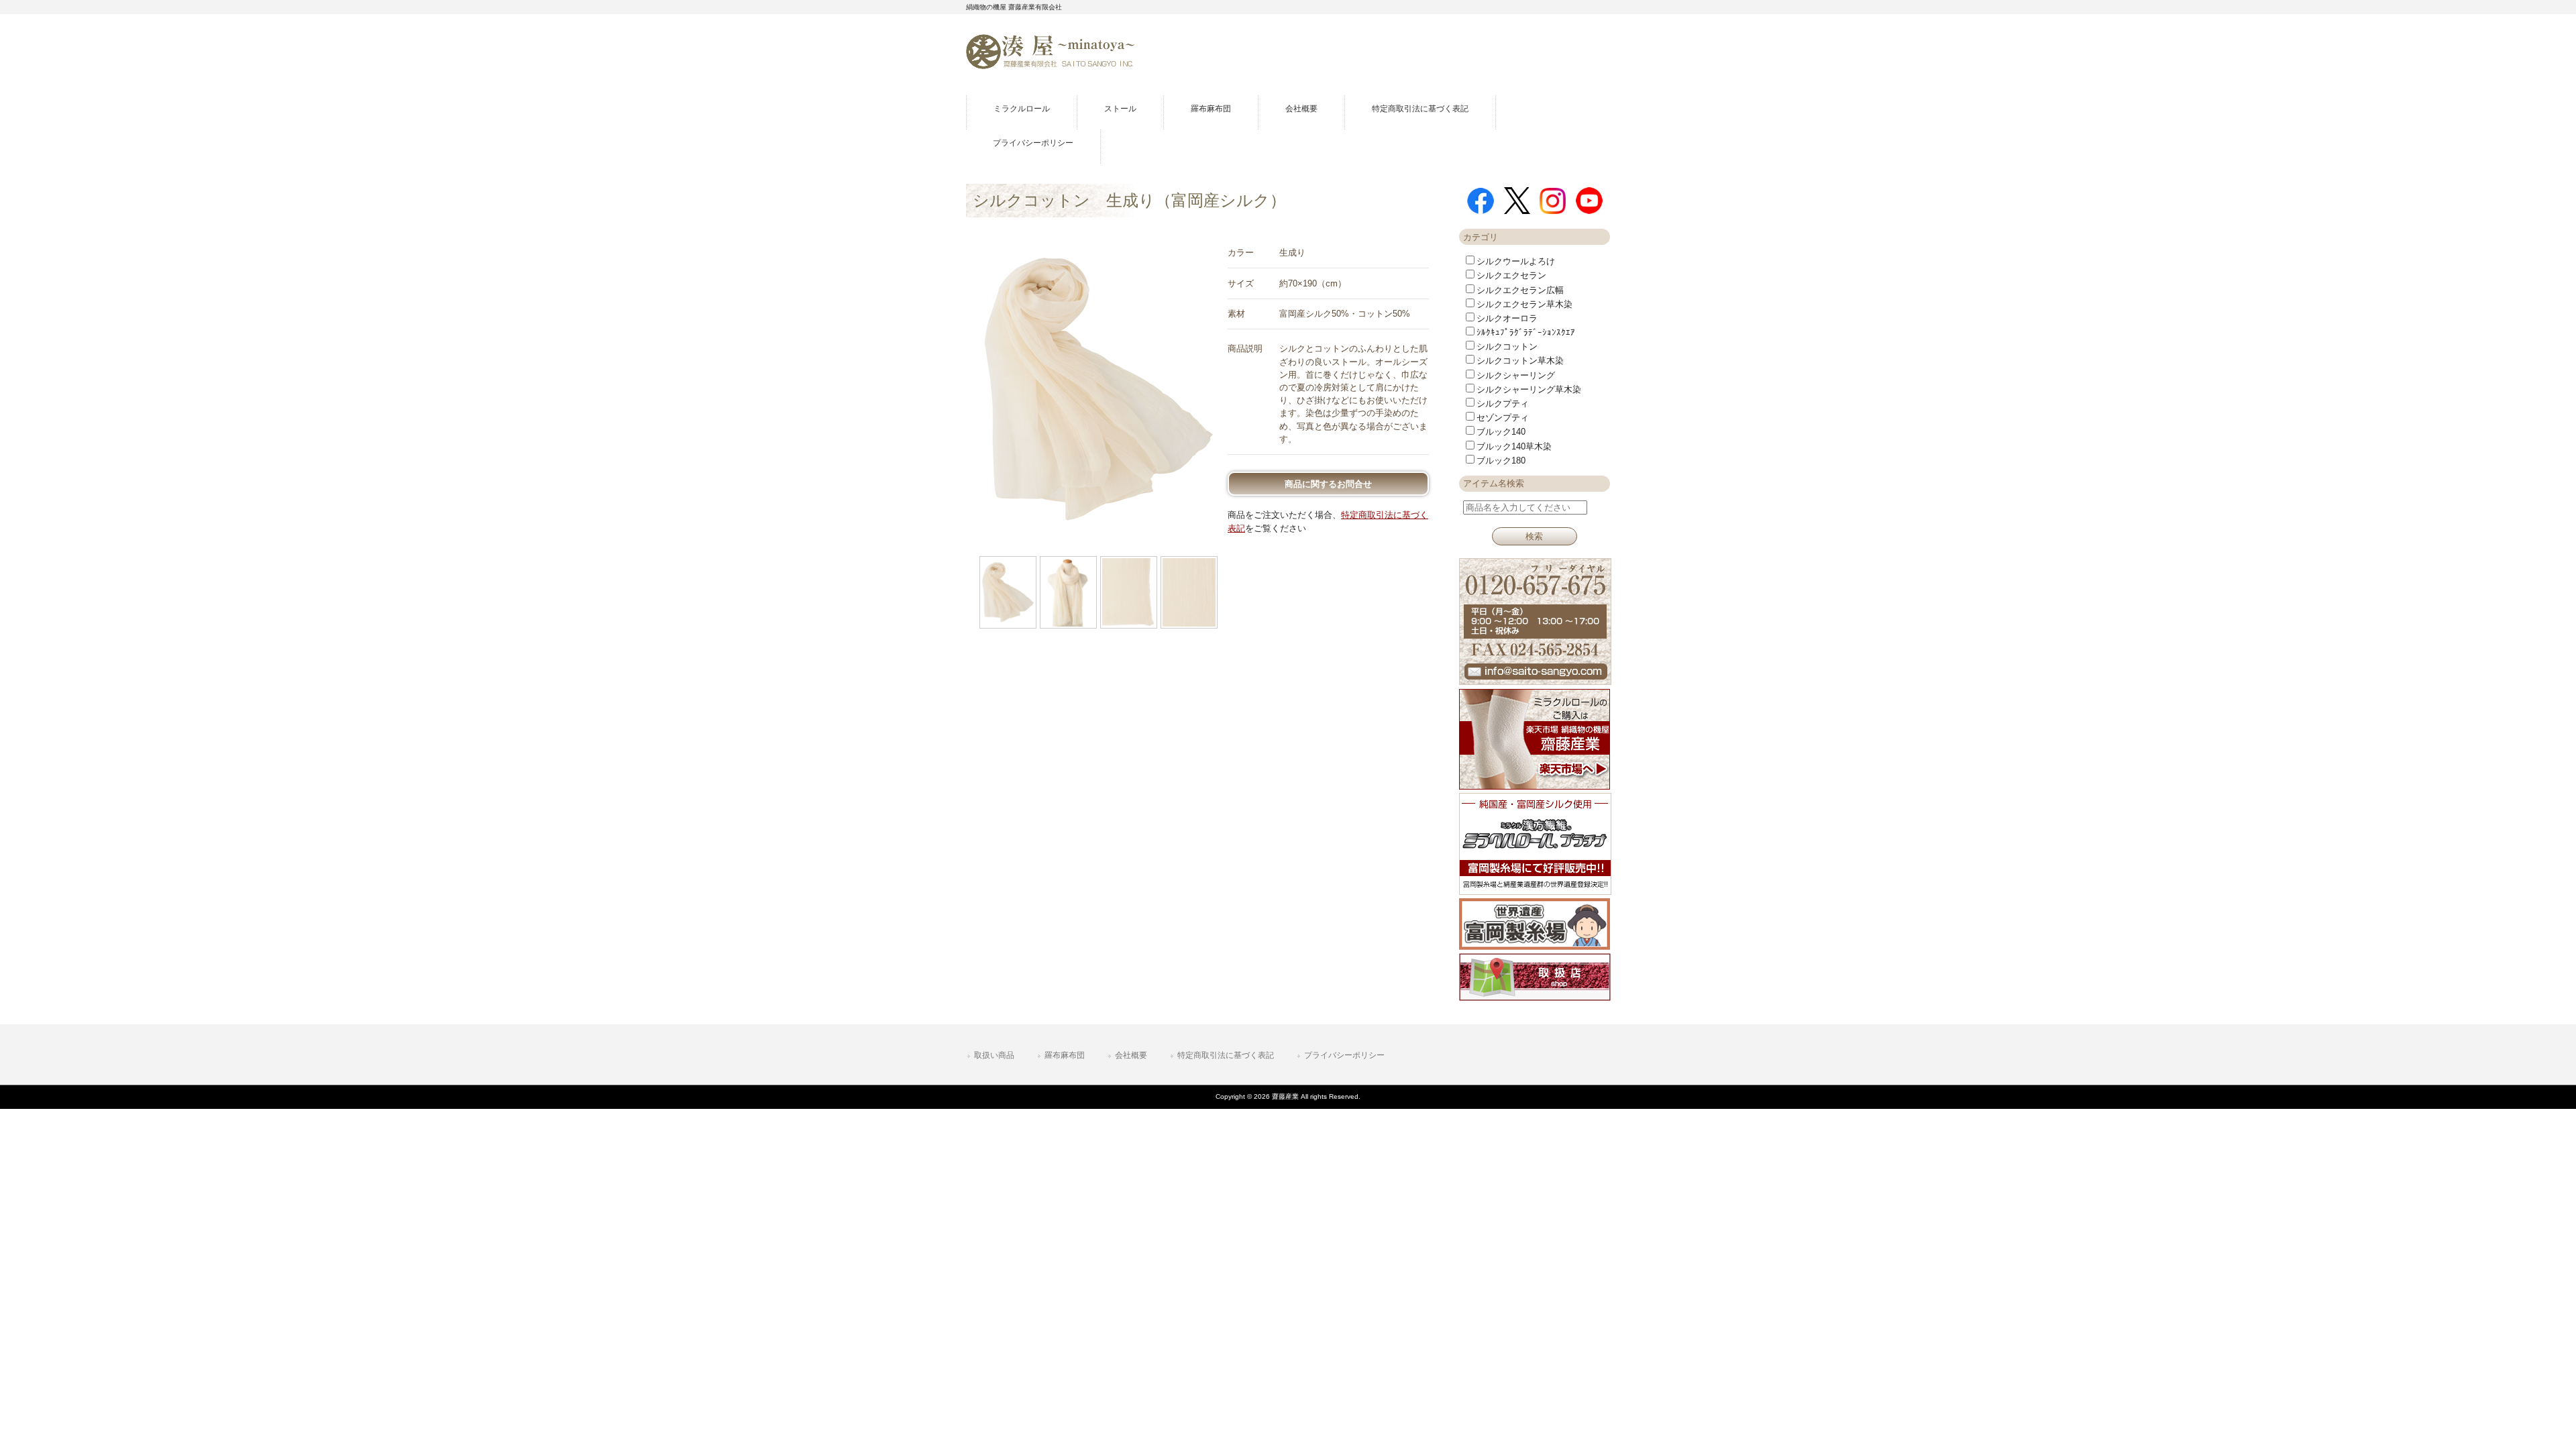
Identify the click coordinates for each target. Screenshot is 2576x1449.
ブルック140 (1501, 432)
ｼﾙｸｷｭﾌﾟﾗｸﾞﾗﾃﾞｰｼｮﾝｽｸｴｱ (1526, 332)
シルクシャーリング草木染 (1529, 389)
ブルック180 (1501, 461)
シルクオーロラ (1507, 318)
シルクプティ (1503, 404)
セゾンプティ (1503, 418)
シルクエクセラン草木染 (1524, 304)
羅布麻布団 (1065, 1055)
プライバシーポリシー (1344, 1055)
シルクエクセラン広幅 (1520, 290)
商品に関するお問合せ (1328, 484)
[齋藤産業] (1051, 64)
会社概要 (1131, 1055)
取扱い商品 (994, 1055)
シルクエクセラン (1511, 275)
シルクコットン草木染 (1520, 361)
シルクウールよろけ (1516, 261)
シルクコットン (1507, 346)
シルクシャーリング (1516, 375)
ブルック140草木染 (1514, 446)
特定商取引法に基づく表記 (1226, 1055)
